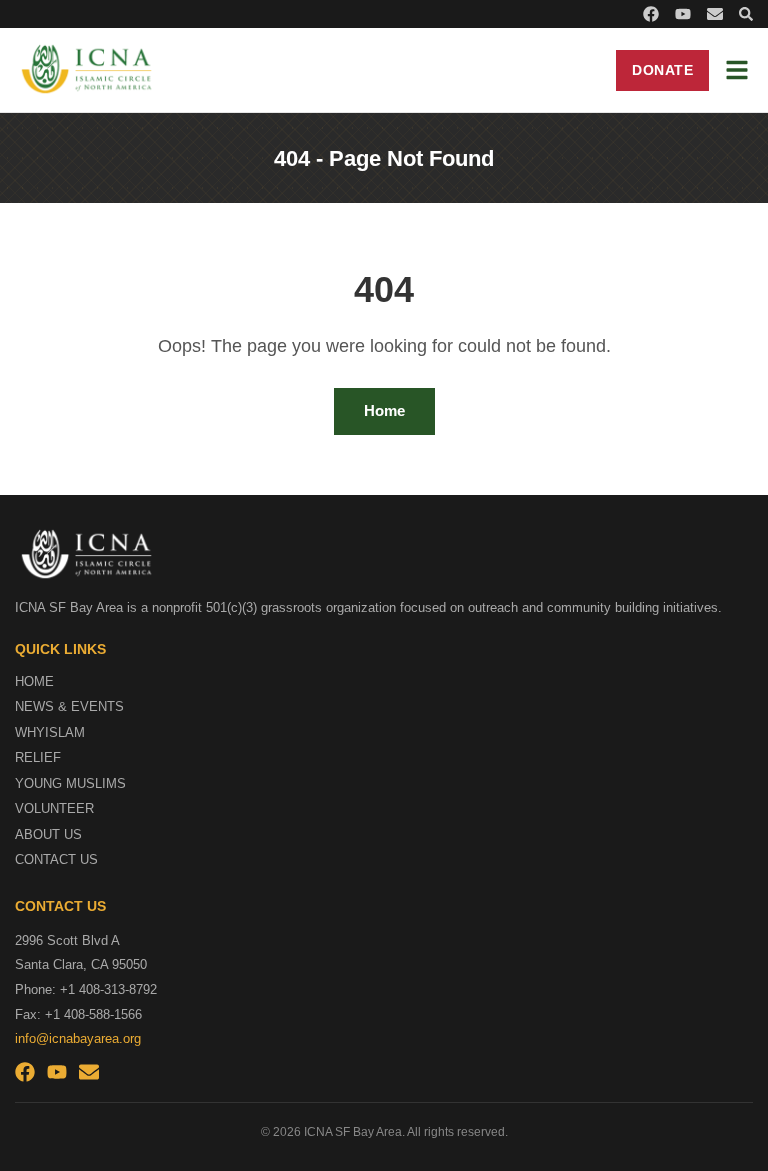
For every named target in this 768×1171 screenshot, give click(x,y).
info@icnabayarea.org (78, 1038)
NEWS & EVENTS (69, 706)
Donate (662, 70)
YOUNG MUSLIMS (70, 783)
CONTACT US (56, 859)
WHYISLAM (50, 732)
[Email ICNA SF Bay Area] (715, 14)
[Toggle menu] (737, 70)
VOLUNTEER (54, 808)
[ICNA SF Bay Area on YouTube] (683, 14)
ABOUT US (48, 834)
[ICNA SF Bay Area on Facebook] (651, 14)
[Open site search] (746, 14)
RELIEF (38, 757)
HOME (34, 681)
